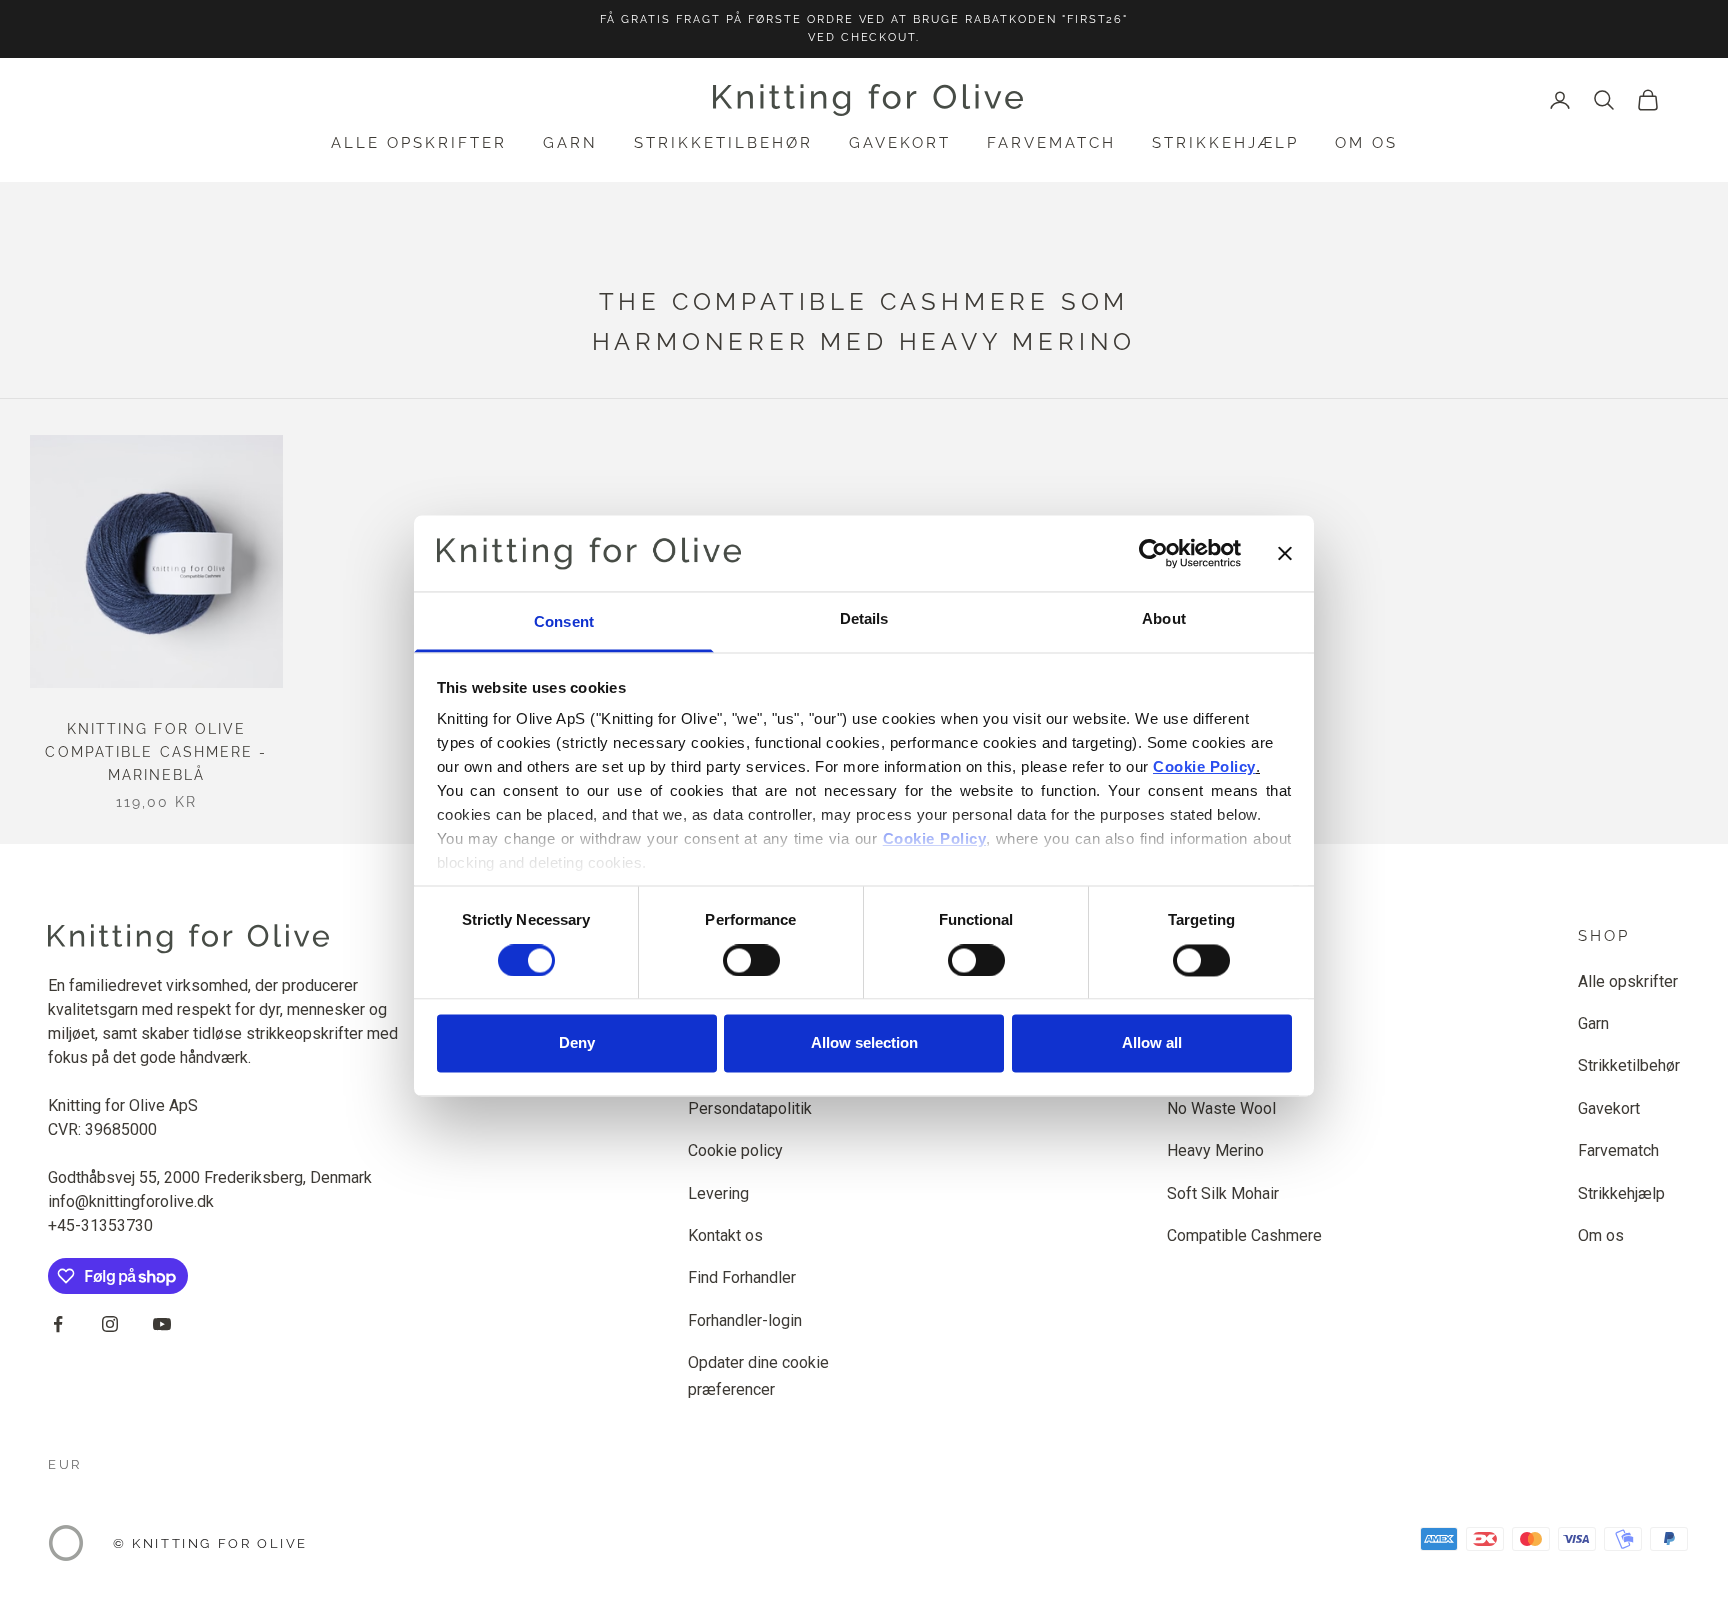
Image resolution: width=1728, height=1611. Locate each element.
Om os (1366, 143)
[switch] (751, 960)
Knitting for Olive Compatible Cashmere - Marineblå (156, 752)
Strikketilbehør (723, 143)
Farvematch (1051, 143)
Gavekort (900, 143)
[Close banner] (1285, 553)
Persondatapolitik (750, 1108)
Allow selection (864, 1043)
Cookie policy (735, 1150)
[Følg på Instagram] (110, 1324)
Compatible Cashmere (1244, 1235)
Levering (718, 1193)
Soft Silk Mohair (1223, 1193)
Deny (577, 1043)
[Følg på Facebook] (58, 1324)
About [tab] (1164, 619)
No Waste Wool (1221, 1108)
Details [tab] (864, 619)
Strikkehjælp (1225, 143)
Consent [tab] (564, 622)
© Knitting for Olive (210, 1543)
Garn (570, 143)
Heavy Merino (1215, 1150)
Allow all (1152, 1043)
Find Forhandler (742, 1277)
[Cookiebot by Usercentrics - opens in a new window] (1153, 553)
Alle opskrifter (419, 143)
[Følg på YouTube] (162, 1324)
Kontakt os (725, 1235)
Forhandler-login (745, 1320)
